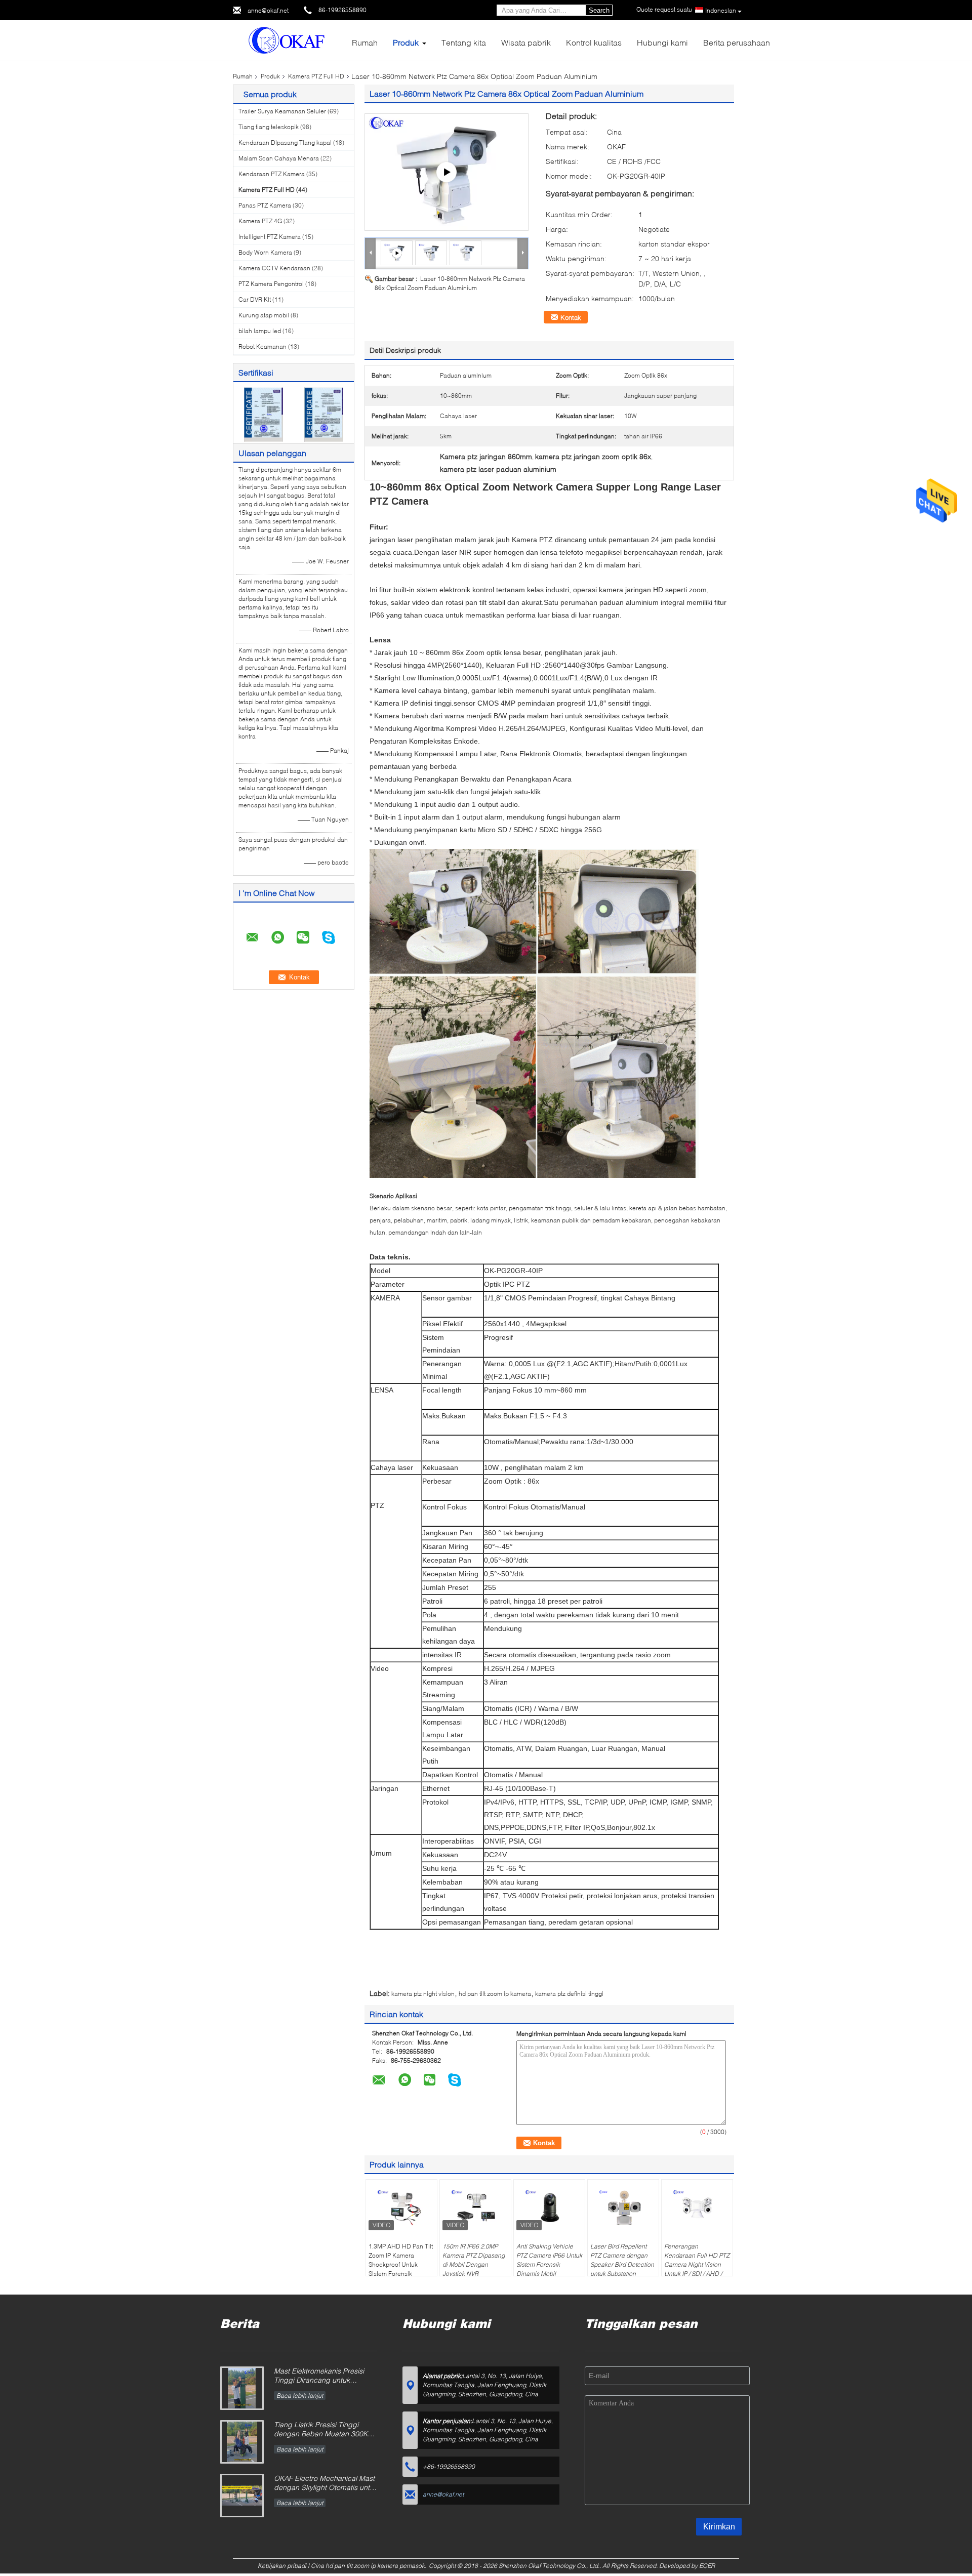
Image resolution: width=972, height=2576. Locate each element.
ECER (707, 2566)
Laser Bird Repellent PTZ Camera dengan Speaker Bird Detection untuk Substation (622, 2260)
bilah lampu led (260, 331)
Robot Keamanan (262, 346)
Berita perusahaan (737, 42)
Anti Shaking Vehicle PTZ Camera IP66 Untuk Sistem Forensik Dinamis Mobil (549, 2260)
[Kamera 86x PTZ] (447, 172)
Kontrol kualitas (594, 42)
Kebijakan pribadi (282, 2566)
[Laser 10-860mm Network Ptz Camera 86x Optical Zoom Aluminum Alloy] (431, 252)
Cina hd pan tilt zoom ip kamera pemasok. (369, 2566)
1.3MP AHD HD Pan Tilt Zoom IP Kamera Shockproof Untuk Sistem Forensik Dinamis (401, 2264)
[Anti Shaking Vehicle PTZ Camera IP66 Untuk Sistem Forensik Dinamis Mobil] (549, 2207)
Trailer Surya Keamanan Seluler (282, 111)
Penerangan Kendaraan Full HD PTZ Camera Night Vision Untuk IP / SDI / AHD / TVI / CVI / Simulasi (697, 2264)
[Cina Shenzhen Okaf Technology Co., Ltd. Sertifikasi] (264, 414)
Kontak (571, 317)
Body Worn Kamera (265, 252)
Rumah (365, 42)
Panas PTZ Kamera (265, 205)
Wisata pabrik (526, 42)
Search (599, 10)
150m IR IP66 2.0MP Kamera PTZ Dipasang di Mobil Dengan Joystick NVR (474, 2260)
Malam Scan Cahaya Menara (279, 158)
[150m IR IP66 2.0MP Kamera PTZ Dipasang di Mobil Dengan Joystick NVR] (475, 2207)
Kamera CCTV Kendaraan (274, 268)
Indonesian (721, 10)
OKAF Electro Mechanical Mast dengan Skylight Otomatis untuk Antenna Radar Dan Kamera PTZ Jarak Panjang (326, 2484)
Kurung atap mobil (264, 315)
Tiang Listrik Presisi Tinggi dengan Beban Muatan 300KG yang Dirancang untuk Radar (323, 2430)
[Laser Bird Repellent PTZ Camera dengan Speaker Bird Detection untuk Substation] (623, 2207)
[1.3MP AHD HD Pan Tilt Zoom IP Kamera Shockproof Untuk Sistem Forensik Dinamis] (401, 2207)
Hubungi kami (662, 42)
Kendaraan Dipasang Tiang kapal (285, 142)
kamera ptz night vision (423, 1994)
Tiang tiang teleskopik (269, 127)
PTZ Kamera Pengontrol (271, 284)
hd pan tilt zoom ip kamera (495, 1994)
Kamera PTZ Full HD (316, 76)
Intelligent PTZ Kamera (270, 237)
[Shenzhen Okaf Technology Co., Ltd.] (289, 40)
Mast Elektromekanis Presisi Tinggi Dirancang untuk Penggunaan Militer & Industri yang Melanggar (322, 2376)
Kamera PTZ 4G (260, 221)
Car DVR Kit (255, 299)
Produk (406, 42)
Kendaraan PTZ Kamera (272, 174)
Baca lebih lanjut (300, 2396)
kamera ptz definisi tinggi (569, 1994)
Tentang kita (464, 42)
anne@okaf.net (268, 10)
